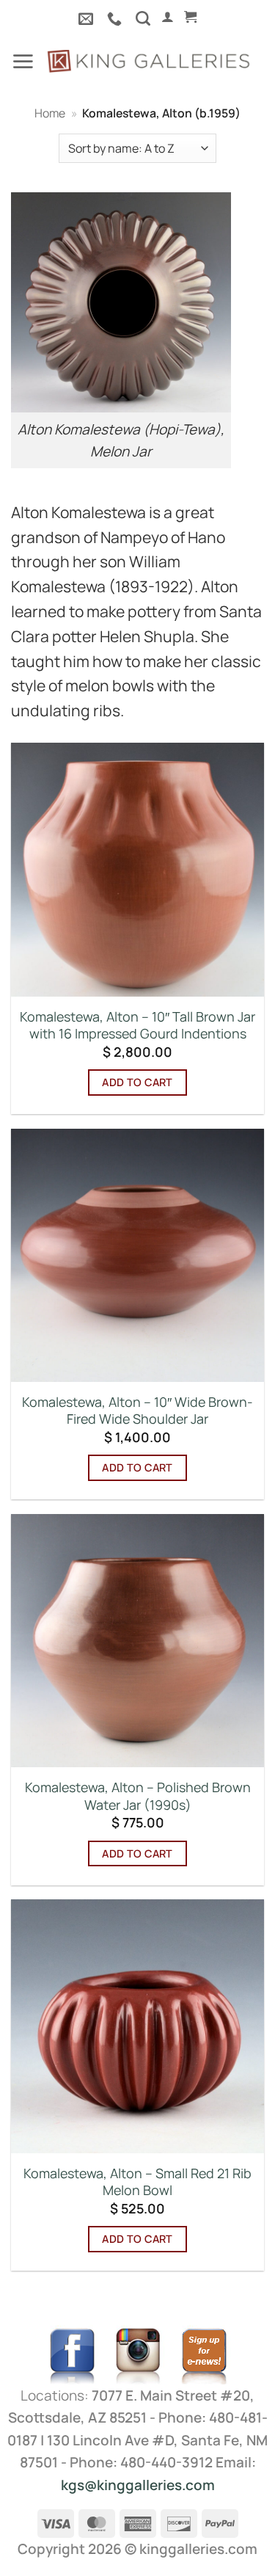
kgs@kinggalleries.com (138, 2485)
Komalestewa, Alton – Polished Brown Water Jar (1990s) (138, 1796)
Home (50, 113)
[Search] (143, 18)
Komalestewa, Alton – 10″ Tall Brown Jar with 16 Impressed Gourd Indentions (137, 1025)
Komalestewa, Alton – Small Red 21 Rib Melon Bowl (137, 2182)
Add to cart (137, 1082)
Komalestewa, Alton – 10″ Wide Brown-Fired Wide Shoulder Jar (137, 1411)
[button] (168, 17)
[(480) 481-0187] (116, 18)
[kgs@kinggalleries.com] (88, 18)
